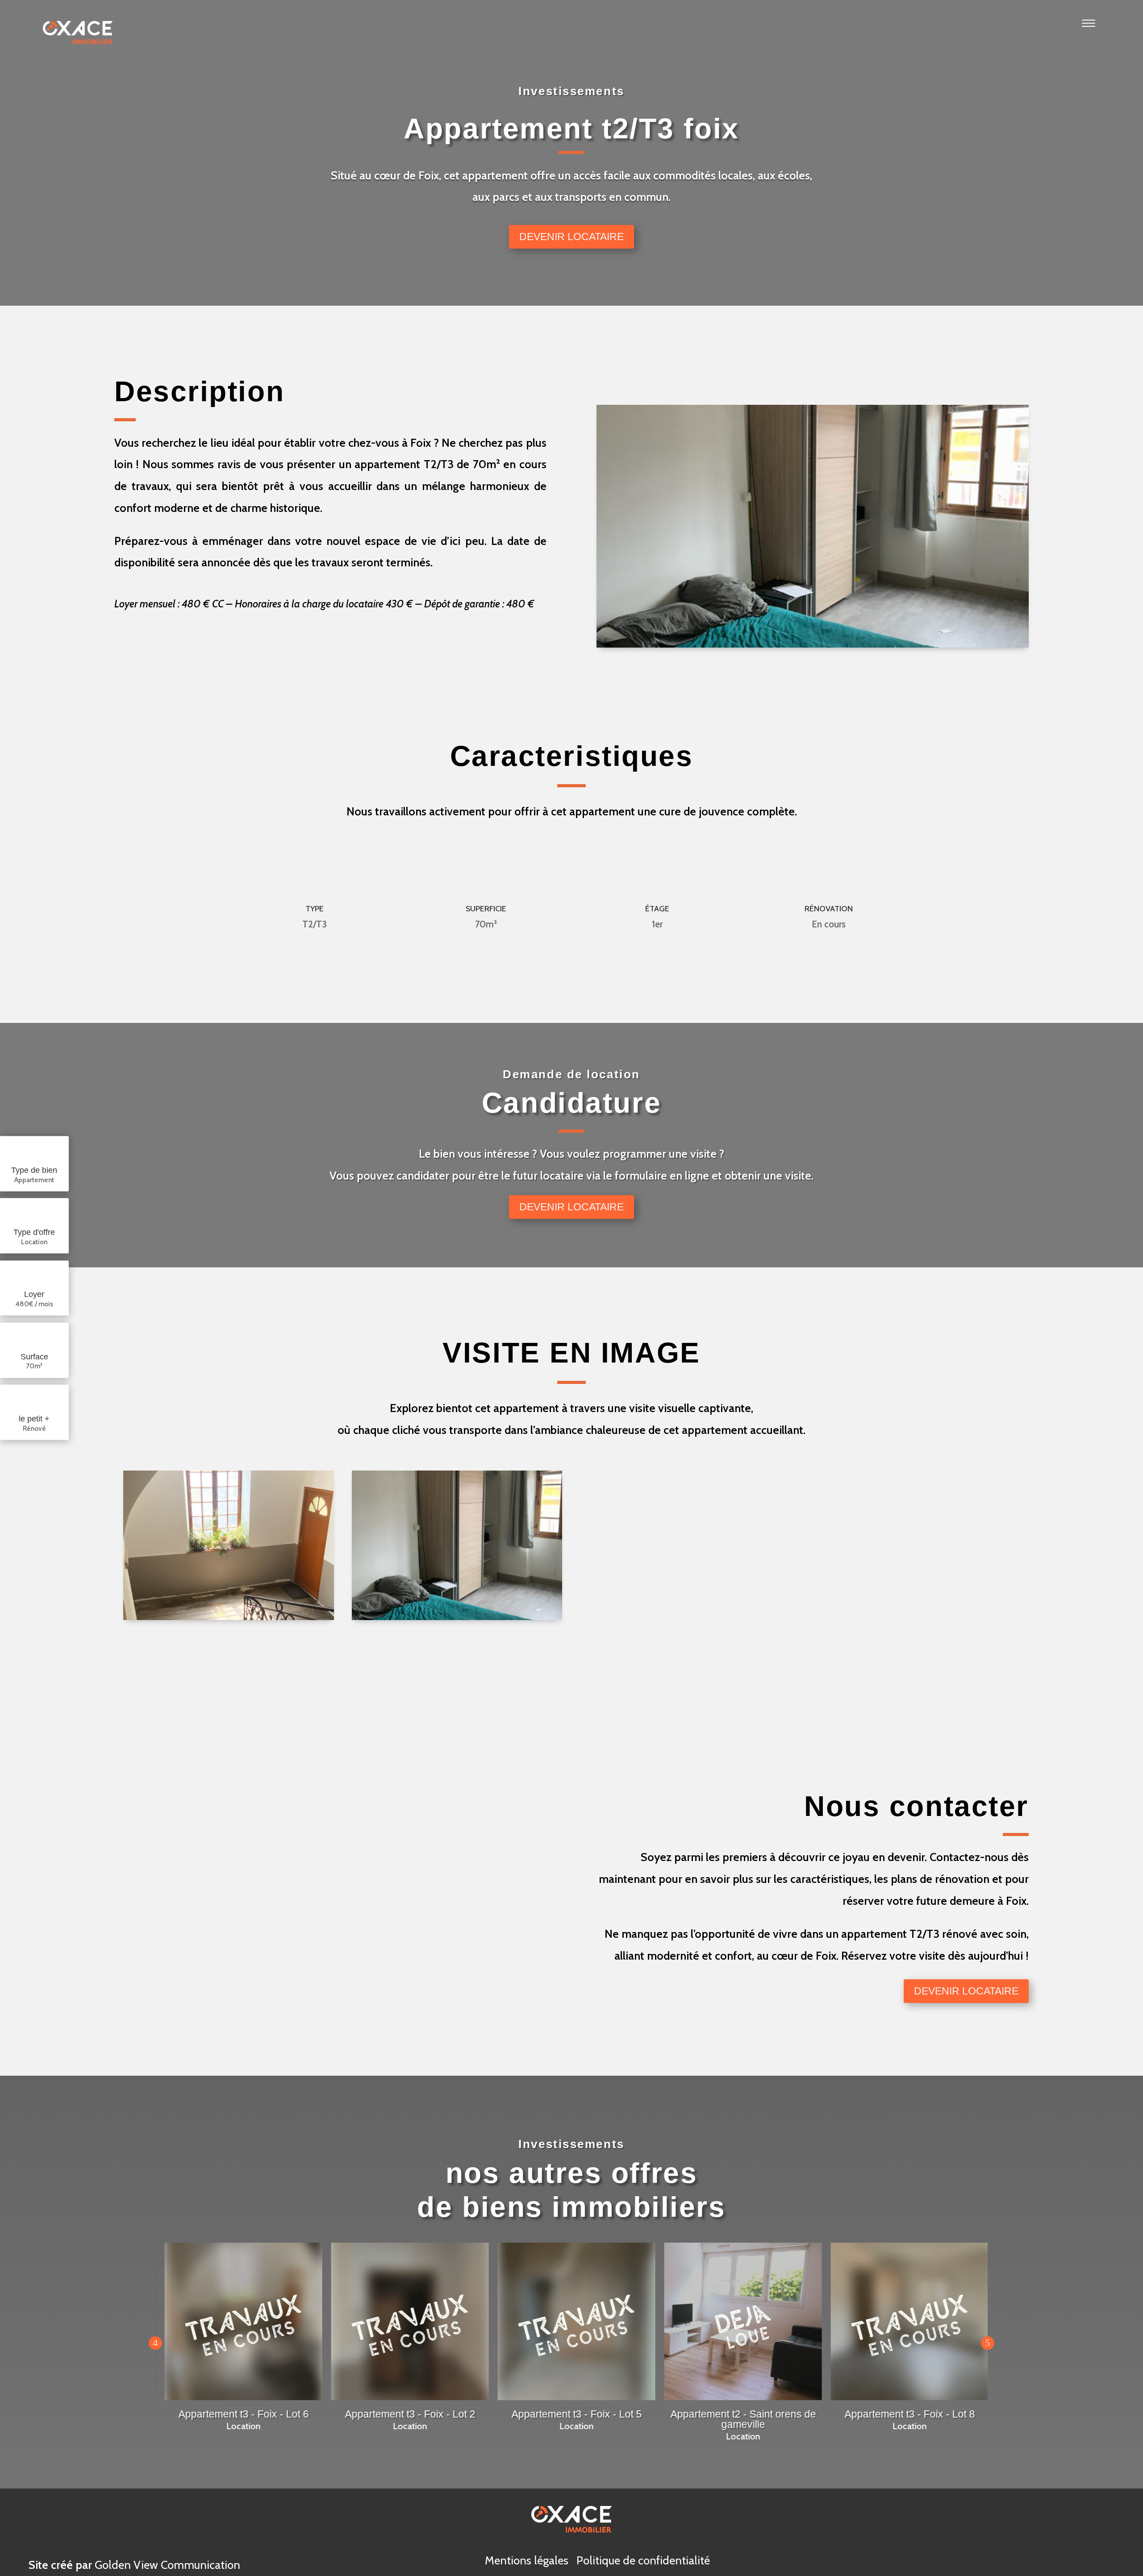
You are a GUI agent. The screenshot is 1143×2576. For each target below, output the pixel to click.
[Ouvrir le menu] (1089, 34)
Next (988, 2343)
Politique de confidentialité (643, 2560)
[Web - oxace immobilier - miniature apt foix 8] (457, 1618)
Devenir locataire (571, 237)
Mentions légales (527, 2560)
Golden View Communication (167, 2565)
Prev (155, 2343)
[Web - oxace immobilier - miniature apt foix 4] (228, 1618)
